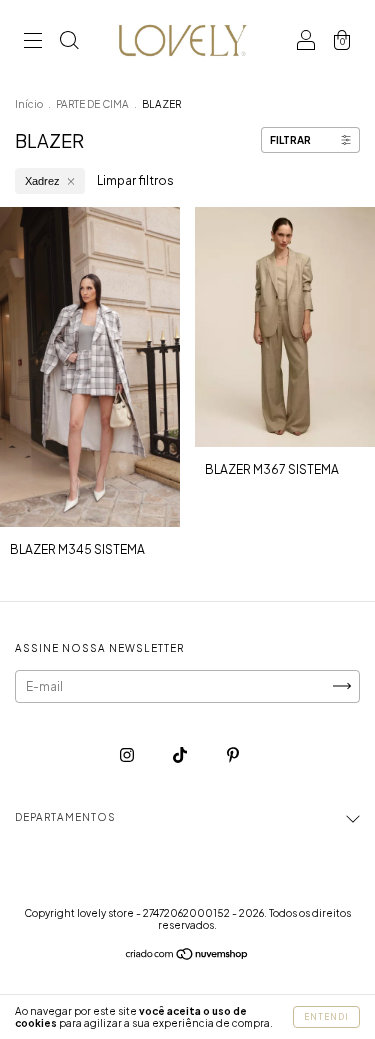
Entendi (326, 1017)
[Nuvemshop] (187, 956)
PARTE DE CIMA (92, 104)
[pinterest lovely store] (233, 754)
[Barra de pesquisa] (69, 42)
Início (29, 104)
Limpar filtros (135, 180)
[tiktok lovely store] (181, 754)
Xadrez (42, 181)
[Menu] (33, 42)
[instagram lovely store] (128, 754)
